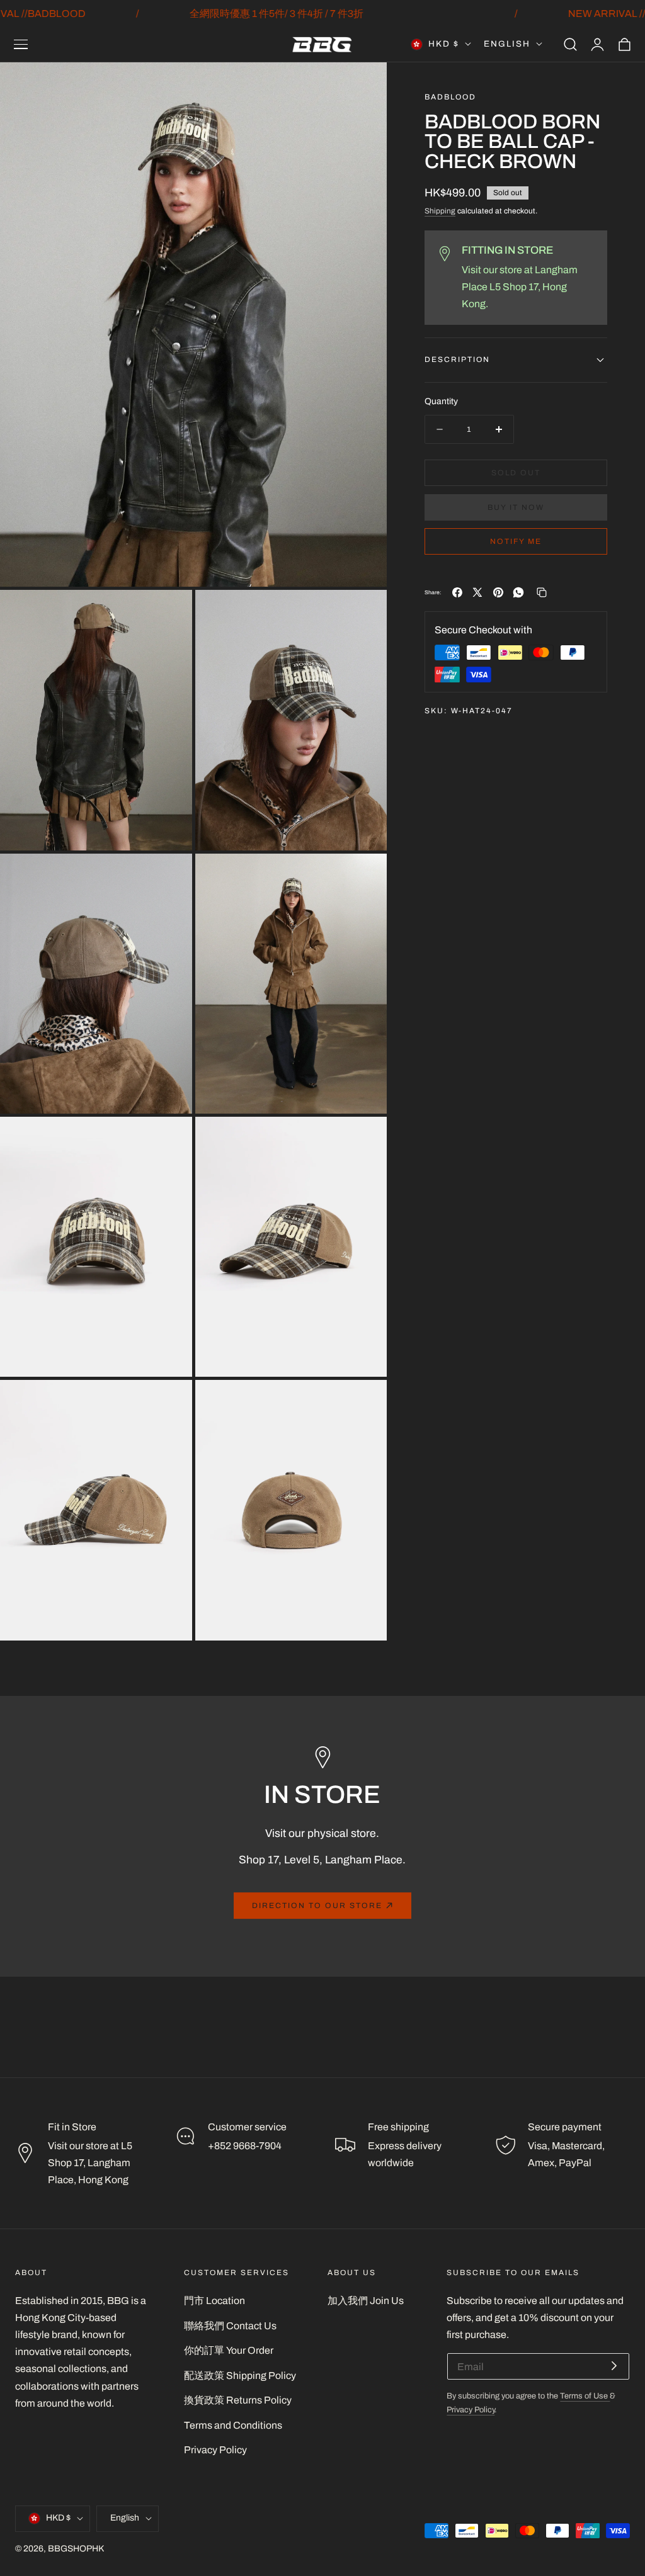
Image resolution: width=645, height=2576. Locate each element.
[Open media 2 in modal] (168, 613)
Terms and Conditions (233, 2425)
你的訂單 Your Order (229, 2350)
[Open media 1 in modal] (364, 86)
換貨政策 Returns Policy (238, 2400)
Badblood (450, 97)
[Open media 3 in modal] (364, 613)
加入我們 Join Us (366, 2301)
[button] (21, 44)
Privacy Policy (215, 2450)
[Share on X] (477, 592)
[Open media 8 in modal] (168, 1404)
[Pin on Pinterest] (498, 592)
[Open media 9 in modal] (364, 1404)
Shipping (440, 211)
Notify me (516, 541)
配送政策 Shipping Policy (240, 2375)
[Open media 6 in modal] (168, 1140)
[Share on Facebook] (457, 592)
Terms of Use (585, 2396)
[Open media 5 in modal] (364, 877)
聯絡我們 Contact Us (230, 2326)
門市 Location (214, 2301)
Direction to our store (317, 1906)
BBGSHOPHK (76, 2549)
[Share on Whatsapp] (518, 592)
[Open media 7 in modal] (364, 1140)
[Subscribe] (614, 2365)
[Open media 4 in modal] (168, 877)
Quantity (441, 401)
